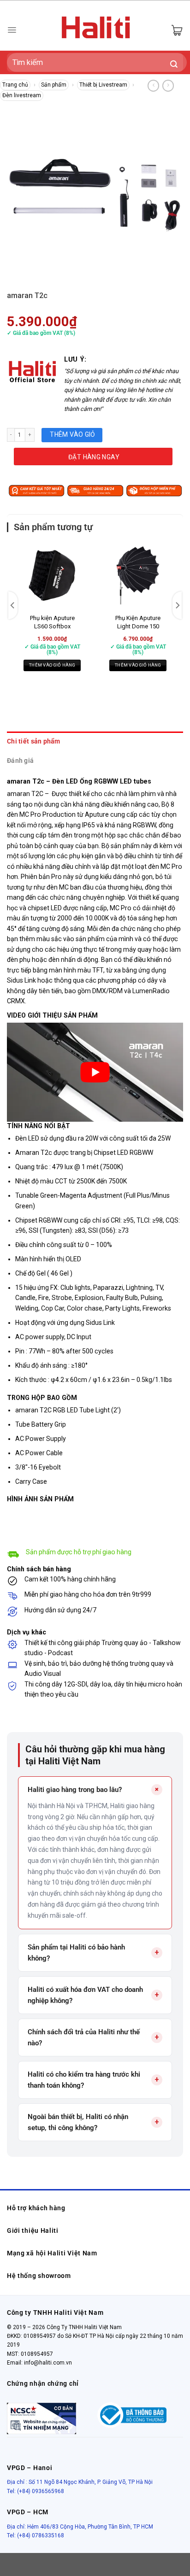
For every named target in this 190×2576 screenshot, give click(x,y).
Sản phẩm (54, 85)
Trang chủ (15, 85)
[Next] (177, 605)
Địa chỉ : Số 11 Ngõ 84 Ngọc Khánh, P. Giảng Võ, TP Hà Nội (80, 2482)
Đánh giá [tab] (20, 761)
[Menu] (12, 30)
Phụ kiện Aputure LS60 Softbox (52, 622)
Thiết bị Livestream (103, 85)
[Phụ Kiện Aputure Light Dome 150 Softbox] (138, 575)
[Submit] (174, 65)
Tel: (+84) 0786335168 (36, 2535)
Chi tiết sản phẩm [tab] (34, 741)
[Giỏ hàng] (177, 30)
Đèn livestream (22, 95)
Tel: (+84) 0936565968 (36, 2491)
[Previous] (13, 605)
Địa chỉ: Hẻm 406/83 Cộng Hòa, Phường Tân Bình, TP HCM (80, 2527)
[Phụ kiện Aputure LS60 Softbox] (52, 575)
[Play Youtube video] (95, 1072)
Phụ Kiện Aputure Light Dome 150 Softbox (138, 626)
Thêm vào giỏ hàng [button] (52, 665)
